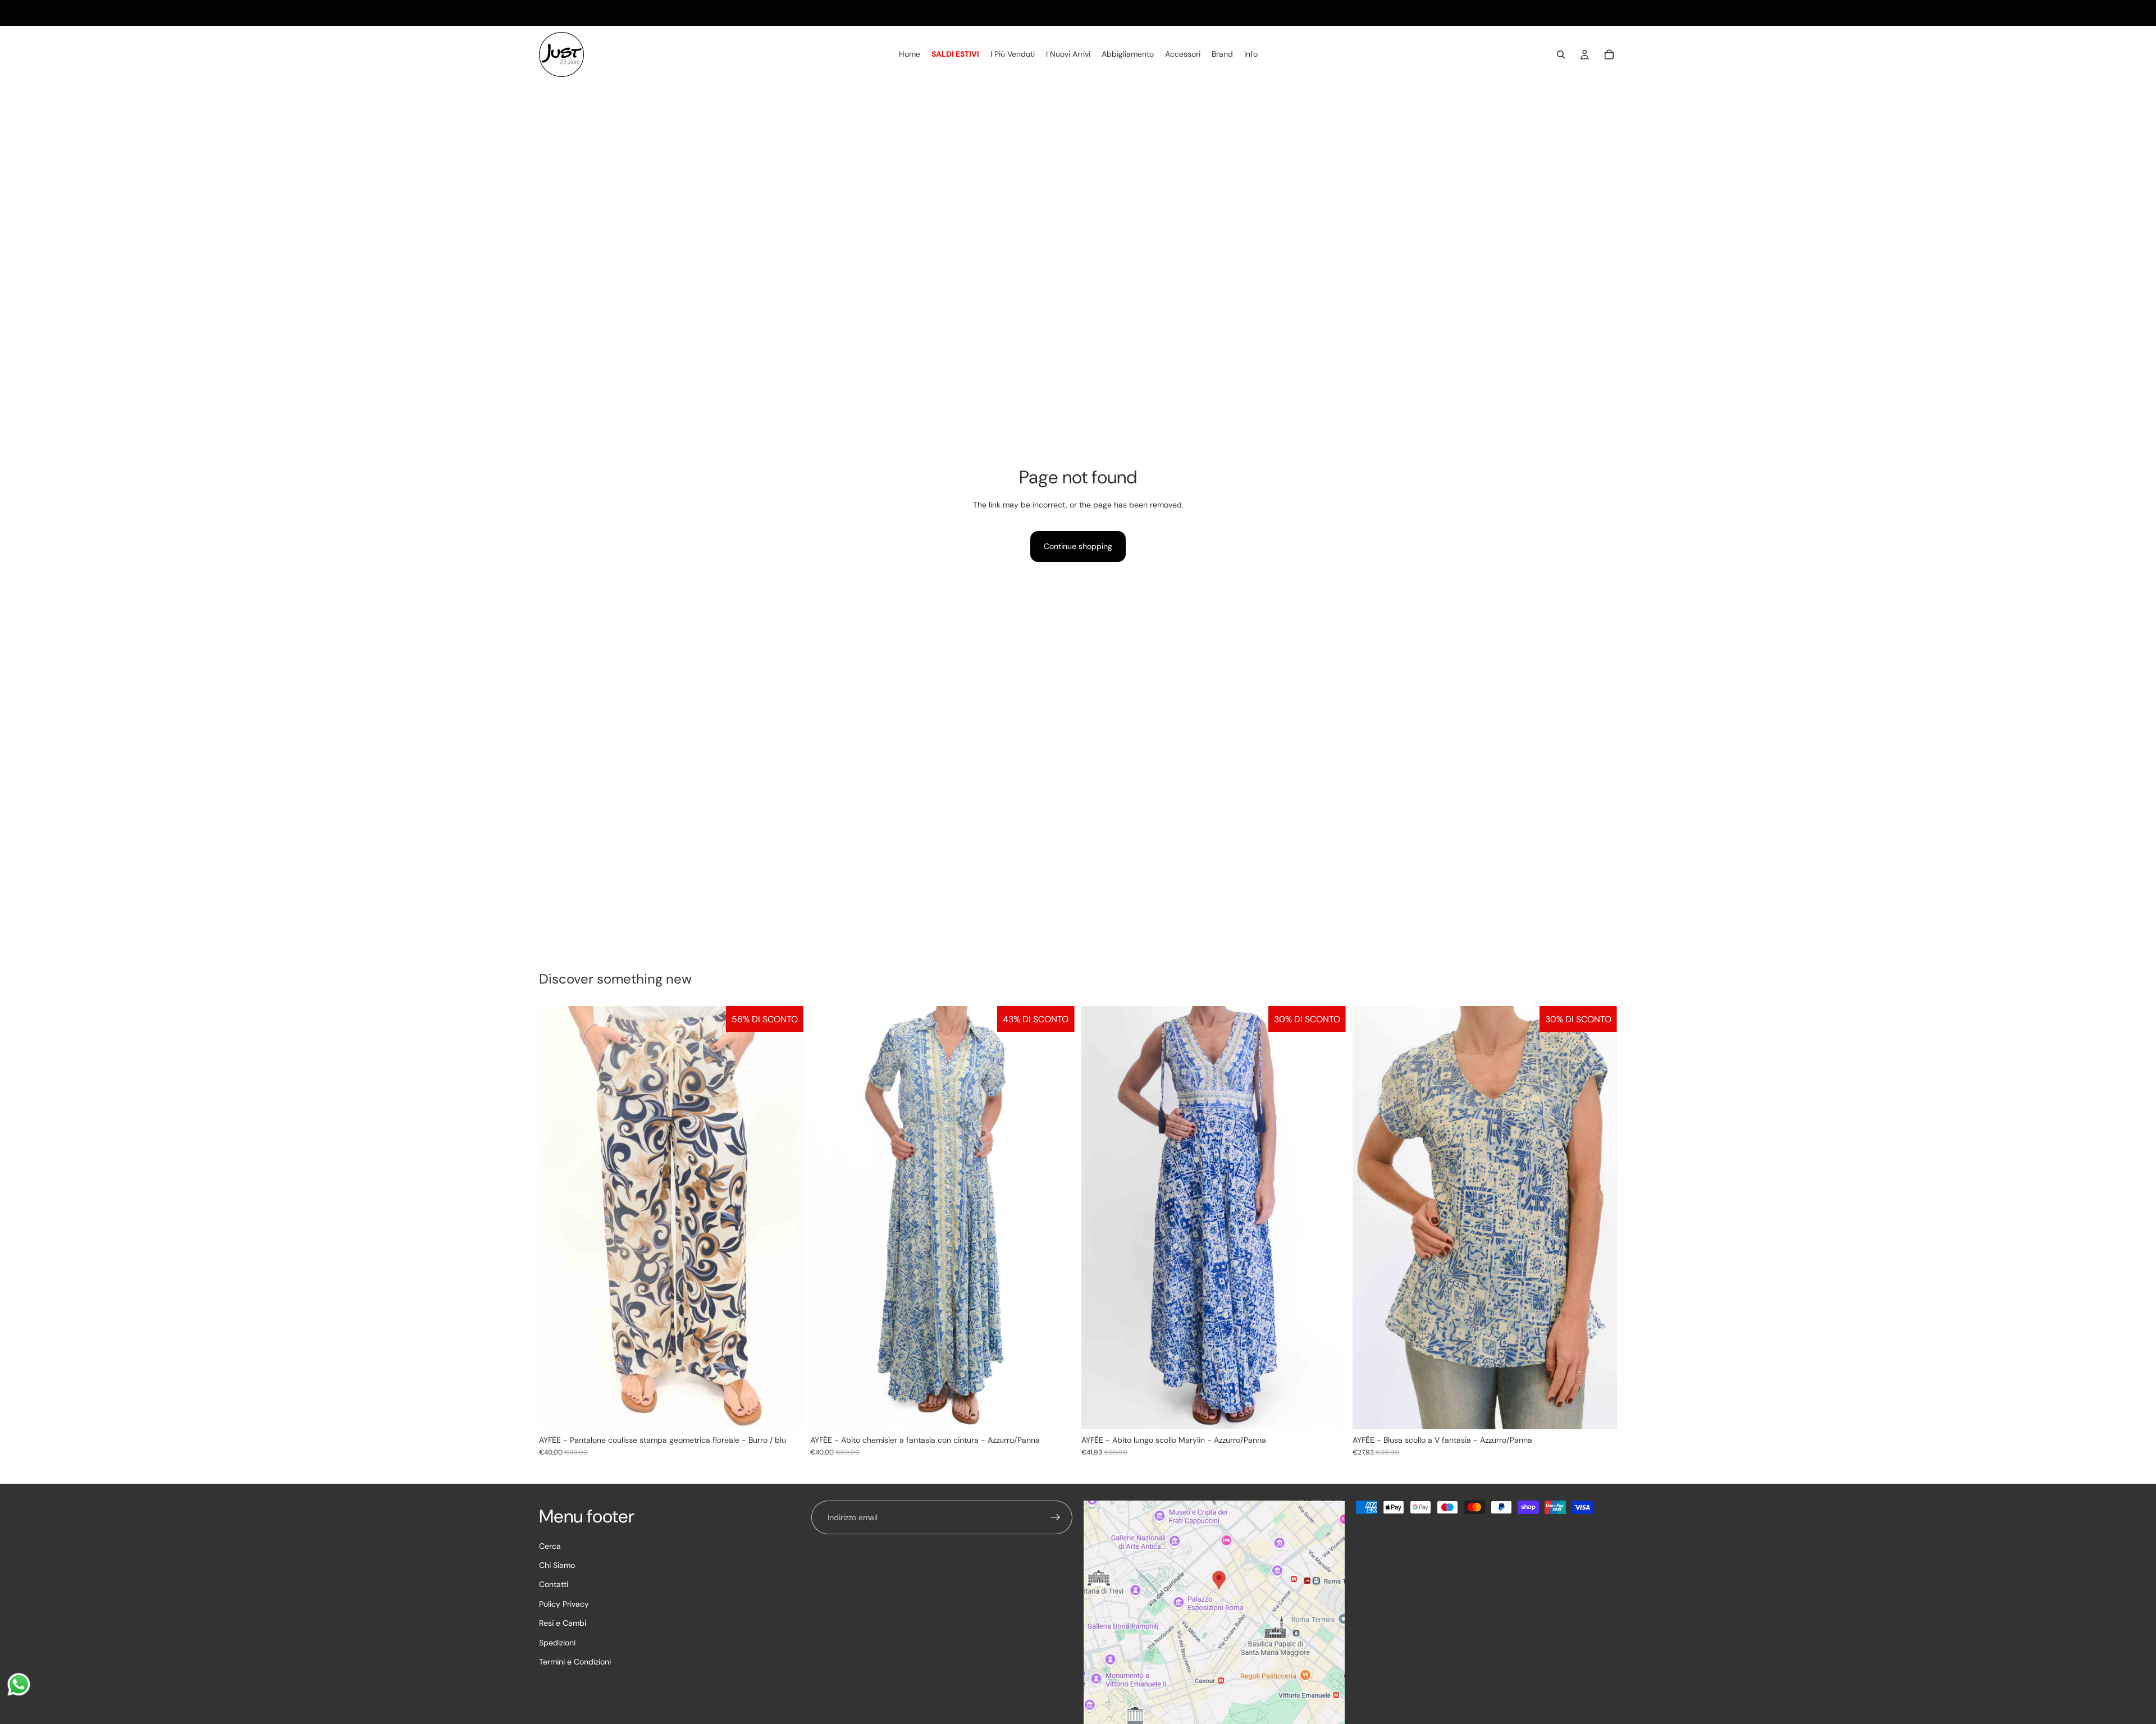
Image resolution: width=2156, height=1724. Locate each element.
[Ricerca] (1561, 55)
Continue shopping (1078, 546)
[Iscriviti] (1056, 1517)
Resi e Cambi (563, 1623)
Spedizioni (557, 1642)
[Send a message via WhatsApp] (19, 1684)
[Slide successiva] (1058, 1218)
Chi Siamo (557, 1565)
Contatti (554, 1584)
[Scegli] (786, 1412)
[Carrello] (1609, 55)
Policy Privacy (564, 1603)
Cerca (550, 1545)
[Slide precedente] (827, 1218)
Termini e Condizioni (575, 1662)
